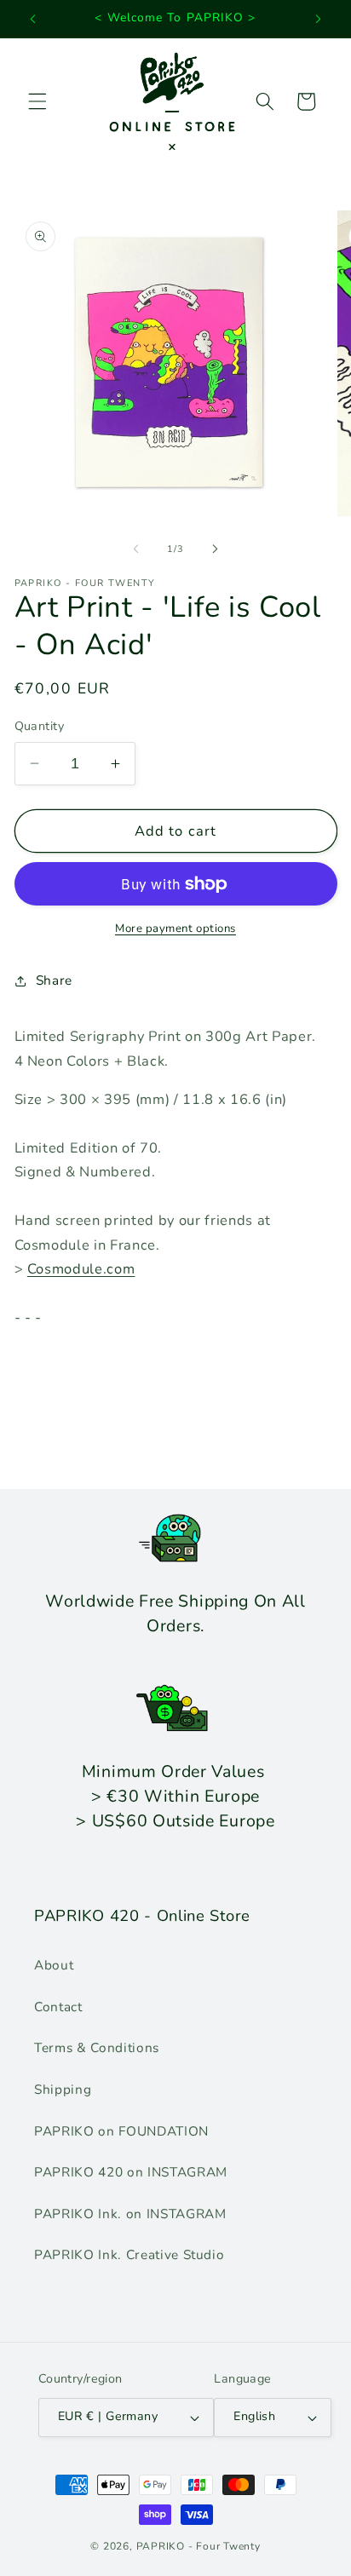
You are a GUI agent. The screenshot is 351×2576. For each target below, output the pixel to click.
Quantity (40, 726)
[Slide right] (215, 549)
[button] (37, 101)
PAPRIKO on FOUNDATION (121, 2131)
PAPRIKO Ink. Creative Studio (129, 2254)
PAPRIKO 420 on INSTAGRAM (131, 2172)
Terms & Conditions (97, 2047)
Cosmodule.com (81, 1269)
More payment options (175, 929)
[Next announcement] (319, 19)
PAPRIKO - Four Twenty (199, 2546)
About (54, 1965)
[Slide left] (136, 549)
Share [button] (54, 980)
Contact (58, 2007)
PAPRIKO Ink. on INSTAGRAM (130, 2214)
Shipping (63, 2089)
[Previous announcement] (33, 19)
